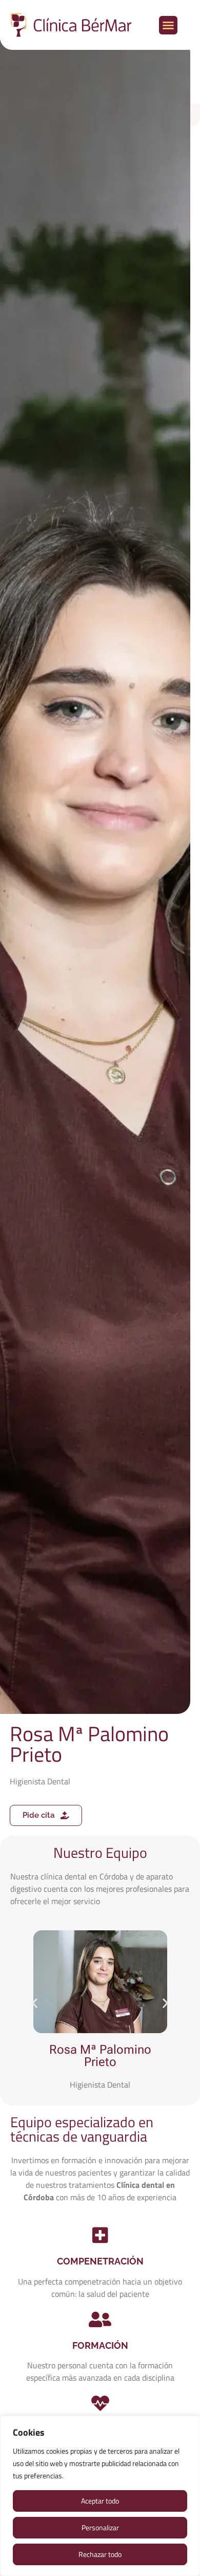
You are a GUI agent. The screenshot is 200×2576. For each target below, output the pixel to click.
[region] (100, 2496)
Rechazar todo (100, 2554)
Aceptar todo (100, 2501)
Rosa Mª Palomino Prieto (100, 2056)
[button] (168, 25)
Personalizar (100, 2527)
